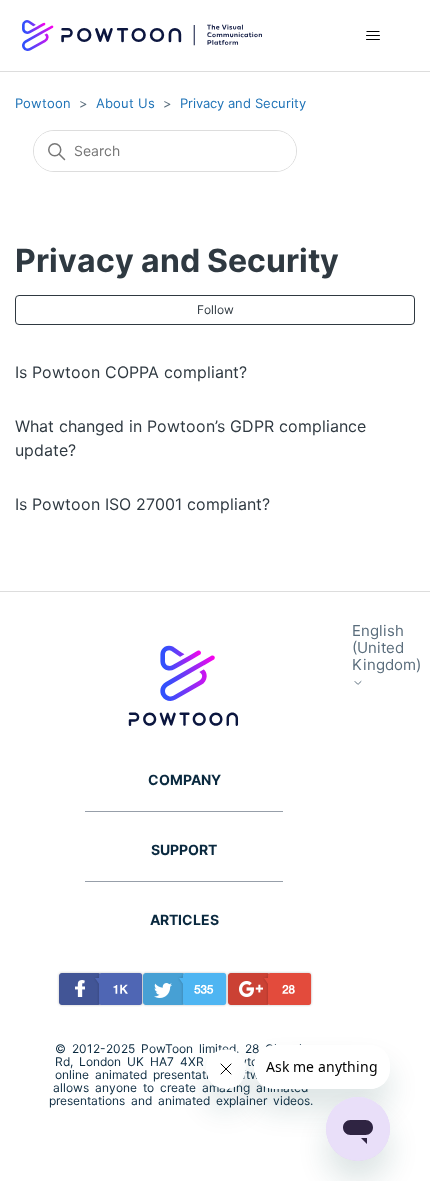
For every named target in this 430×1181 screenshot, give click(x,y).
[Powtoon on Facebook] (95, 992)
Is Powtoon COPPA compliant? (131, 372)
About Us (125, 103)
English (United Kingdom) (386, 648)
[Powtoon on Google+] (264, 992)
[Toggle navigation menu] (373, 36)
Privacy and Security (243, 103)
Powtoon (43, 103)
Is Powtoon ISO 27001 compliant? (142, 504)
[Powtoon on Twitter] (179, 992)
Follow (215, 309)
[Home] (142, 36)
